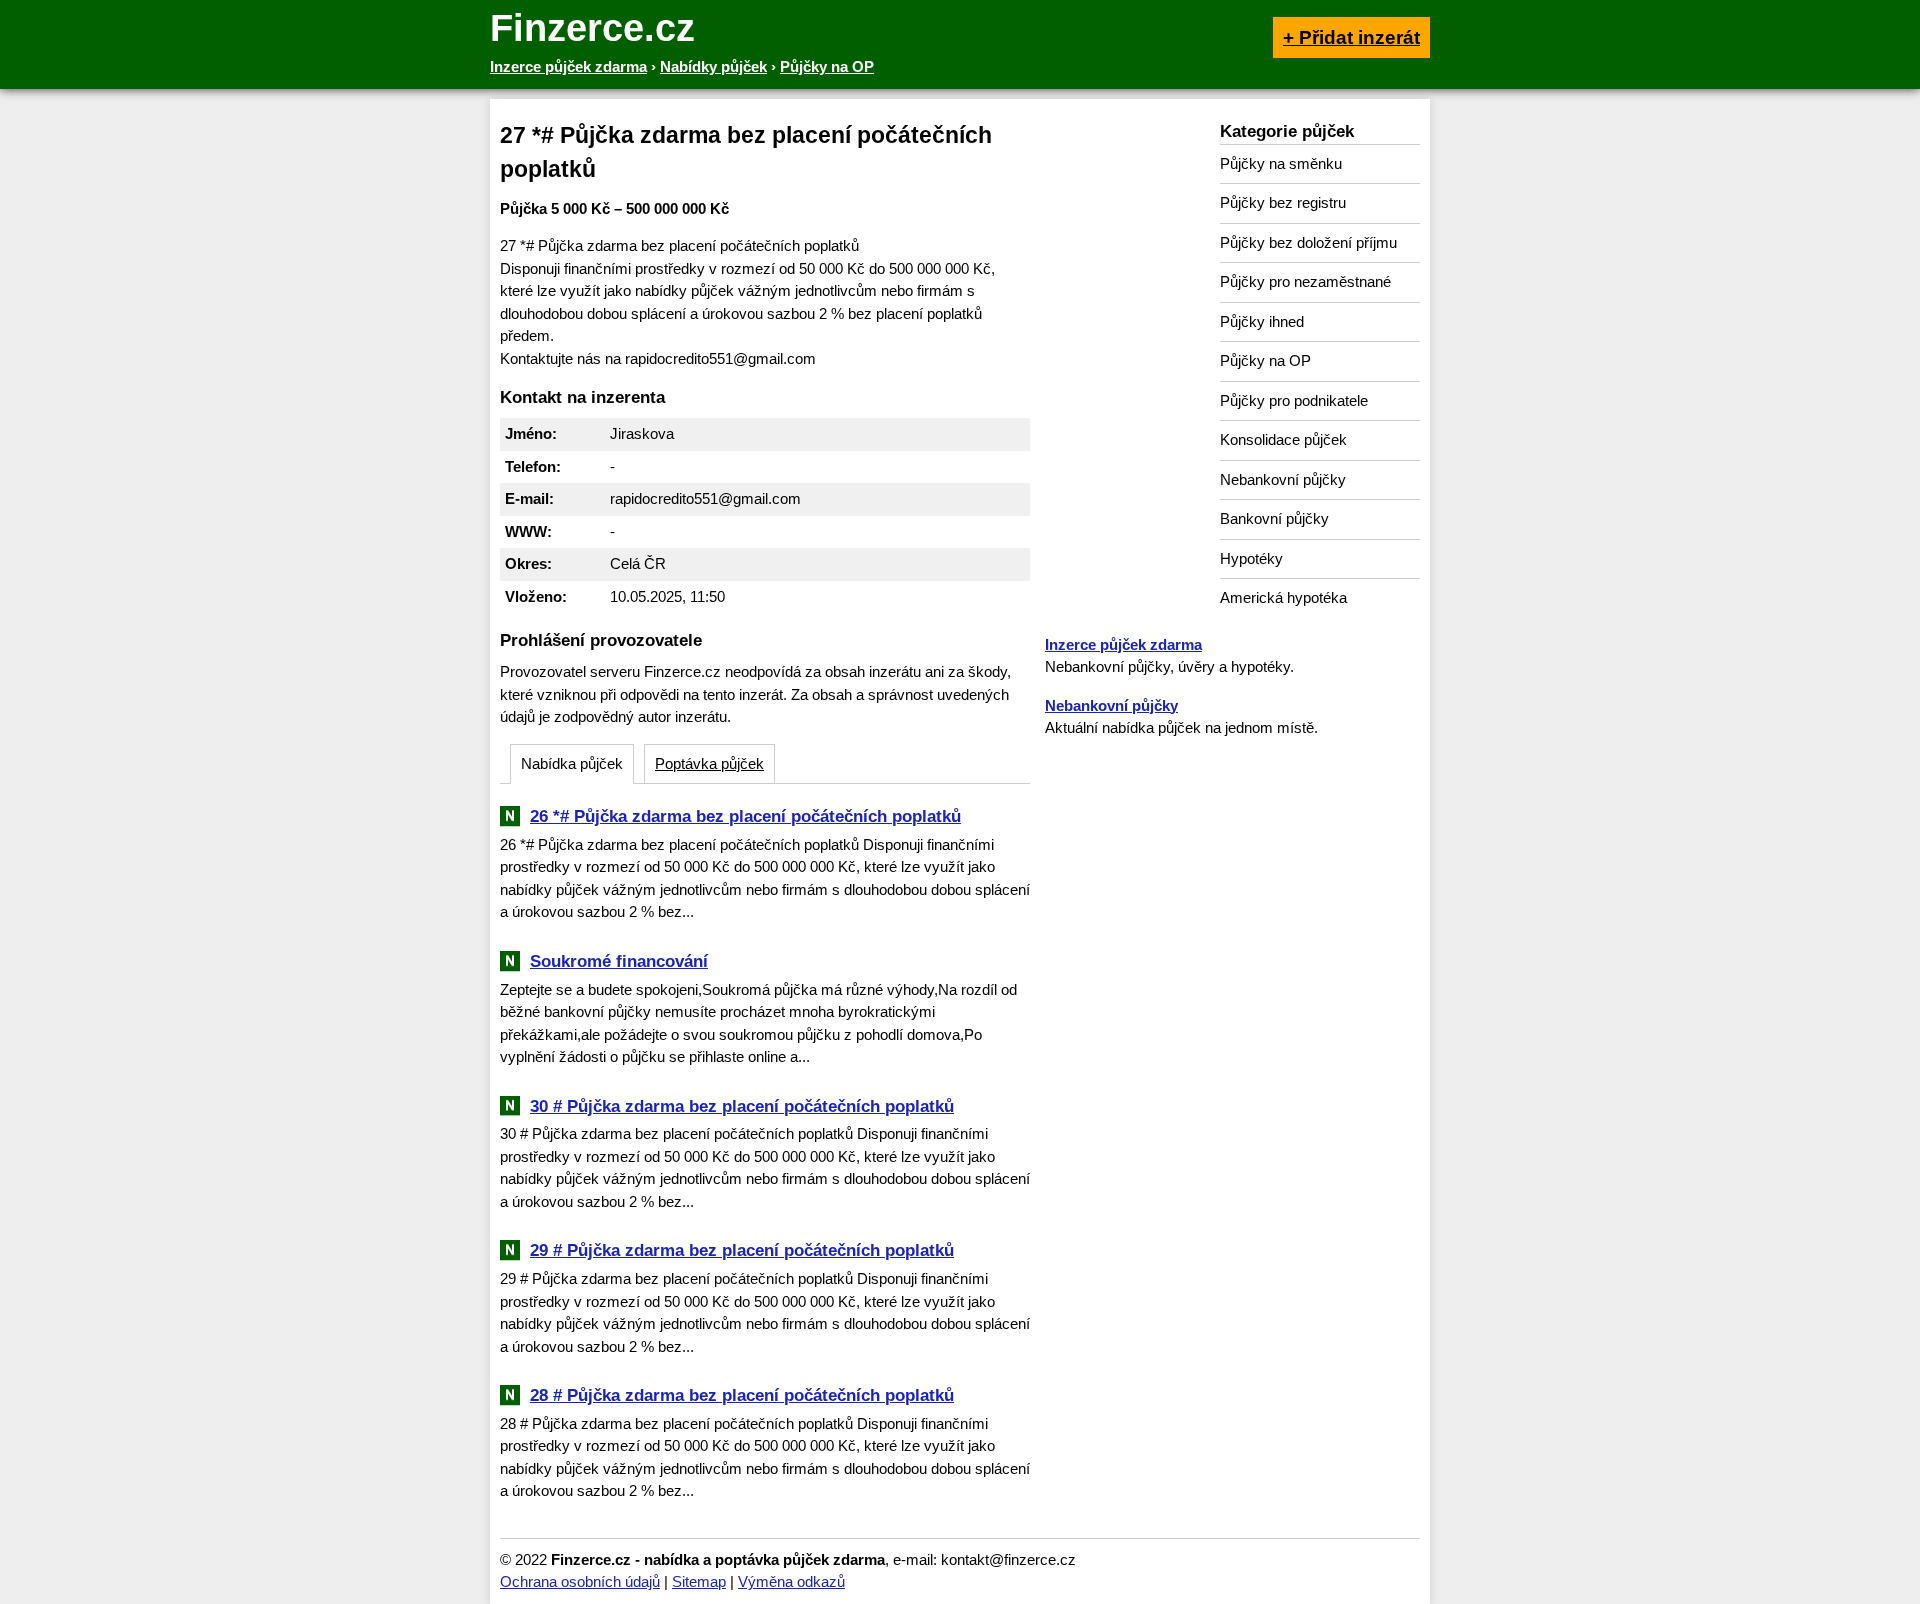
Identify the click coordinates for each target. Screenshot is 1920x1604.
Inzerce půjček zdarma (1123, 644)
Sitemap (699, 1581)
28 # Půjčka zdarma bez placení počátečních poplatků (742, 1395)
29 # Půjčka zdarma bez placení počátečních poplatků (742, 1250)
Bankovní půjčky (1274, 518)
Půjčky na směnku (1281, 163)
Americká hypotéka (1283, 597)
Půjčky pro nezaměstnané (1305, 281)
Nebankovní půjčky (1283, 479)
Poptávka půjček (709, 763)
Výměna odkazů (791, 1581)
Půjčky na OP (1265, 360)
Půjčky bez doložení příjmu (1308, 242)
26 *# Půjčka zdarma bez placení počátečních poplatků (745, 816)
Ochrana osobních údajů (580, 1581)
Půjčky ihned (1262, 321)
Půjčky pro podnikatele (1294, 400)
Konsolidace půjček (1283, 439)
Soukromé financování (619, 961)
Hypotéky (1251, 558)
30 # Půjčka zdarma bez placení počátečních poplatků (742, 1106)
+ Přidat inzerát (1351, 37)
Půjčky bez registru (1283, 202)
